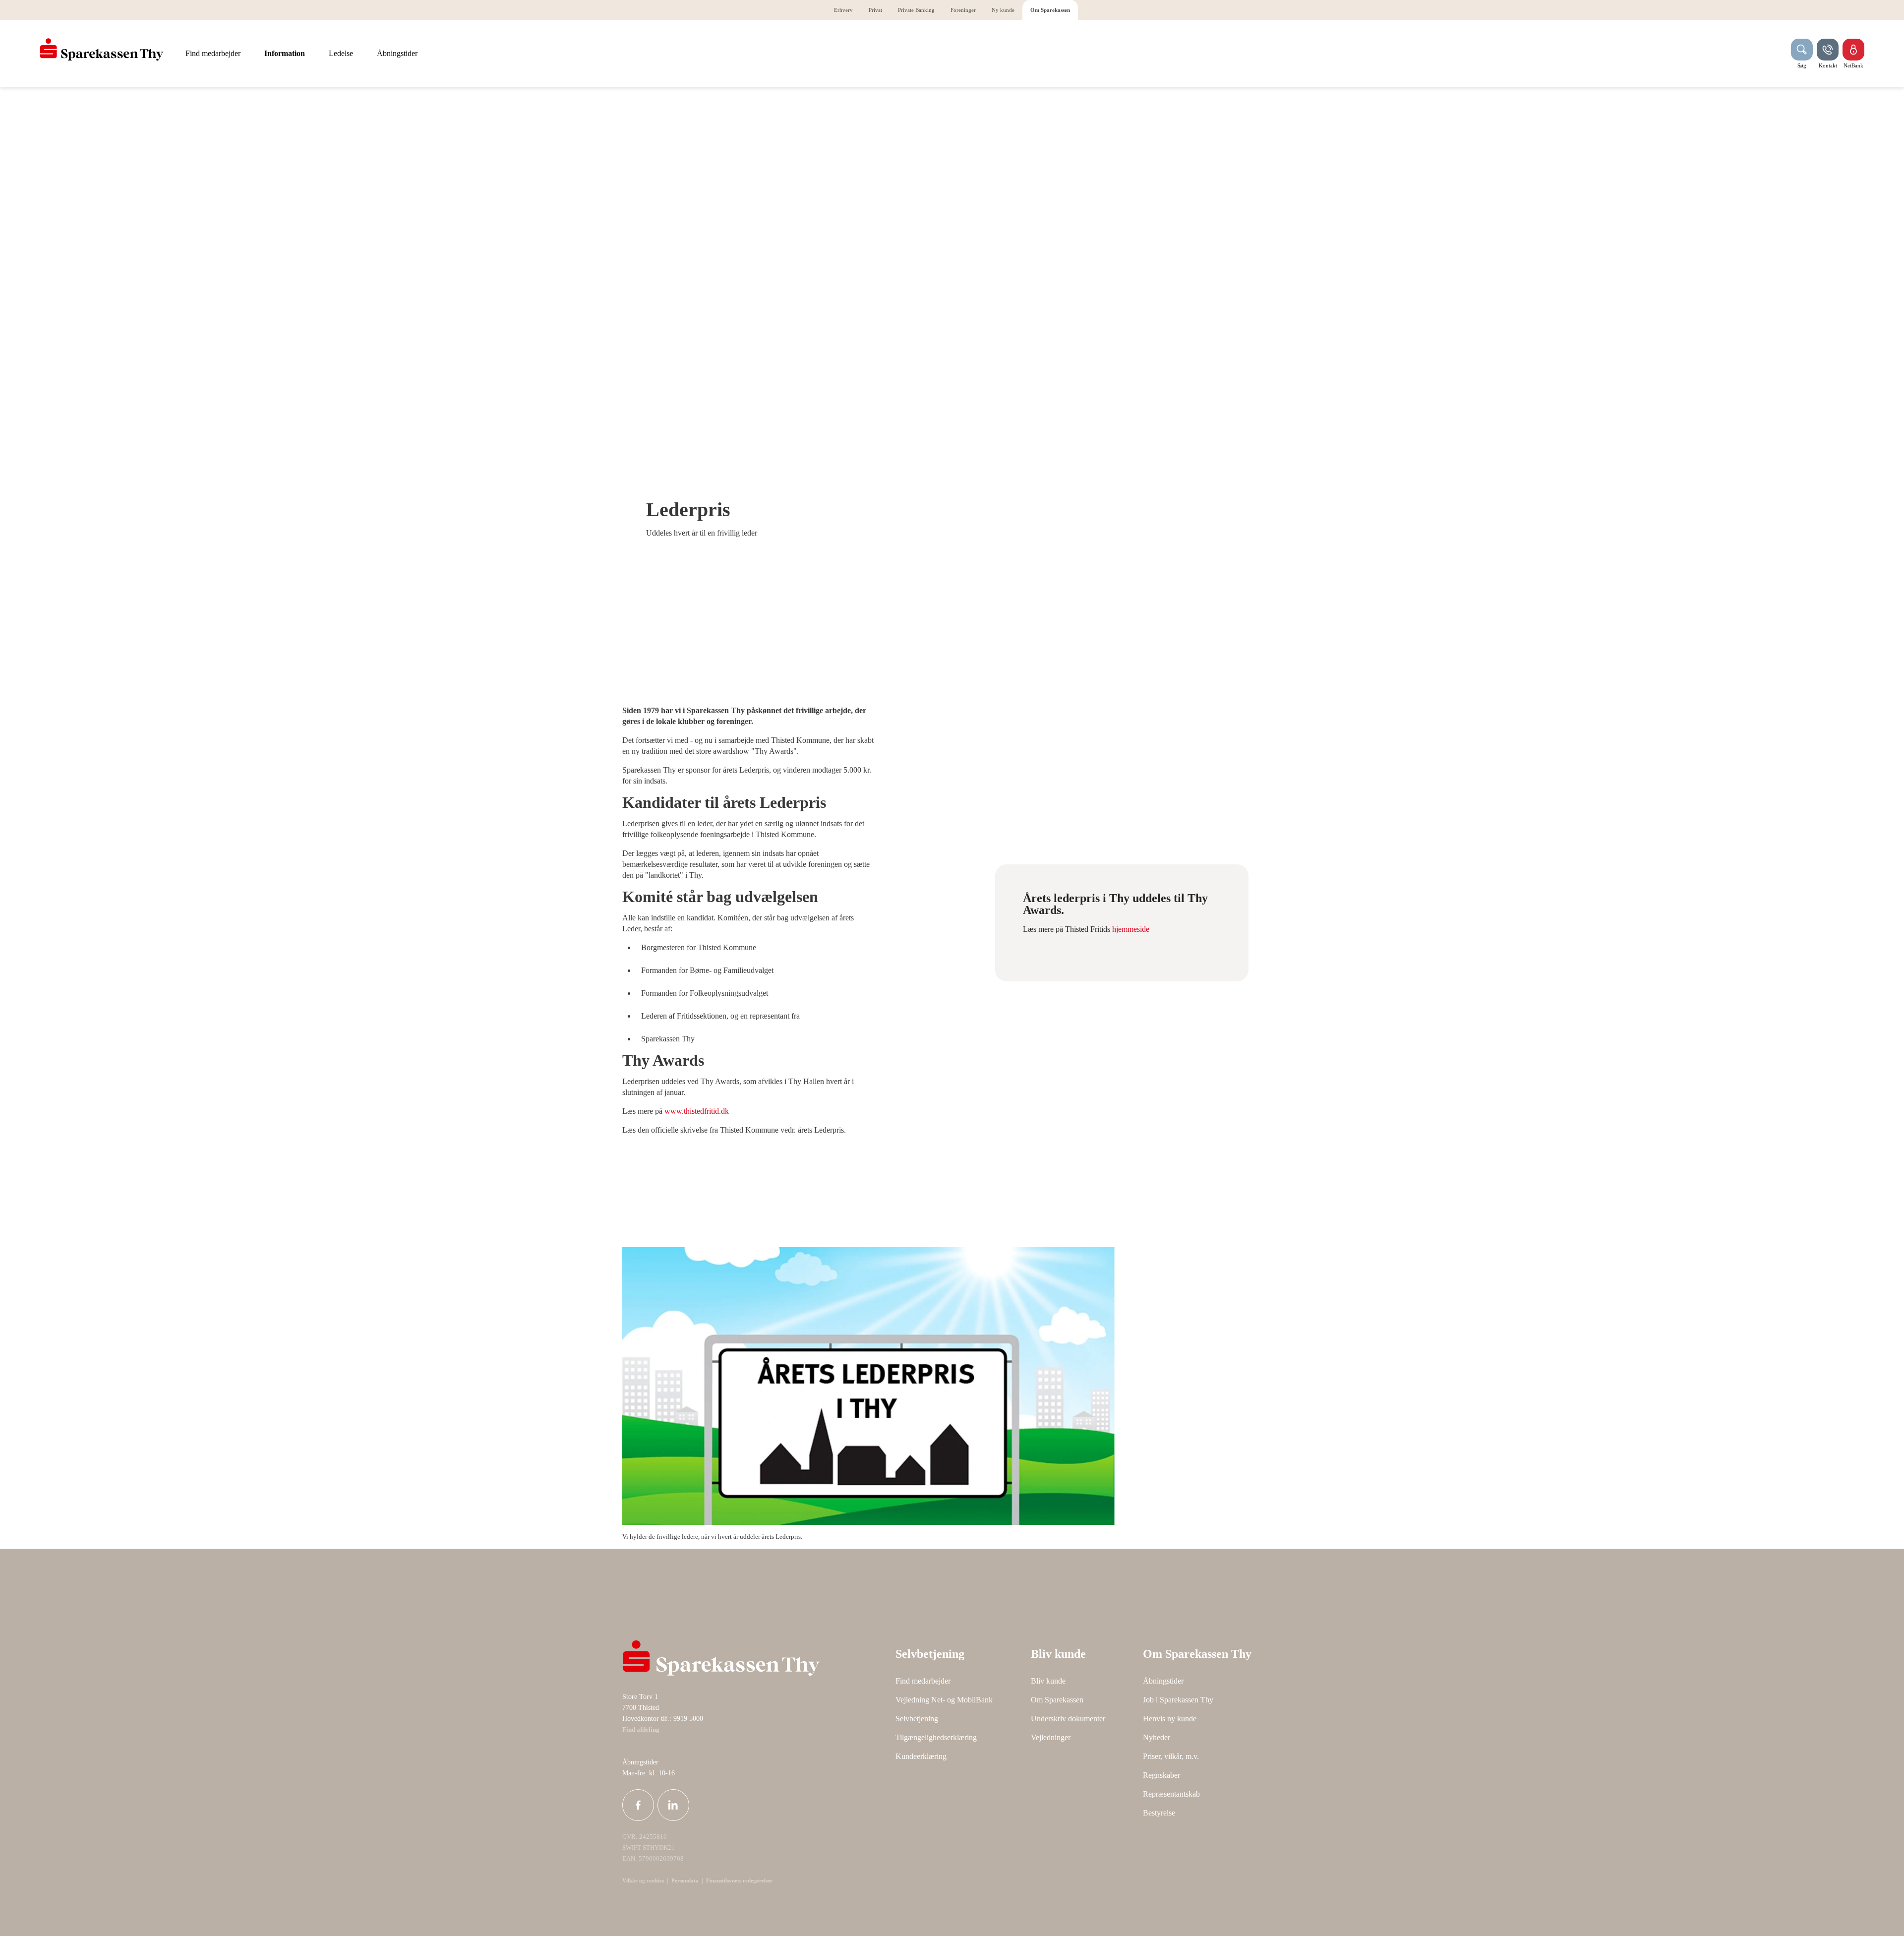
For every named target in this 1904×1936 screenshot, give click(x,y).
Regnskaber (1161, 1775)
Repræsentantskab (1171, 1794)
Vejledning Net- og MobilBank (944, 1700)
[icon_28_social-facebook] (638, 1805)
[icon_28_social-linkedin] (673, 1805)
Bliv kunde (1048, 1681)
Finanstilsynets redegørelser (739, 1880)
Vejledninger (1051, 1737)
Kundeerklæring (921, 1756)
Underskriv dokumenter (1068, 1719)
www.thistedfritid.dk (697, 1111)
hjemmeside (1131, 929)
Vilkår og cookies (643, 1880)
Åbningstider (1163, 1681)
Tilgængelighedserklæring (936, 1737)
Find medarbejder (923, 1681)
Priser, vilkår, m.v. (1171, 1756)
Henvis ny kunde (1170, 1719)
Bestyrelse (1159, 1813)
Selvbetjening (917, 1719)
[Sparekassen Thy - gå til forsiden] (102, 50)
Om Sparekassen (1057, 1700)
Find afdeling (641, 1730)
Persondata (685, 1880)
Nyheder (1157, 1737)
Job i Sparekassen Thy (1178, 1700)
